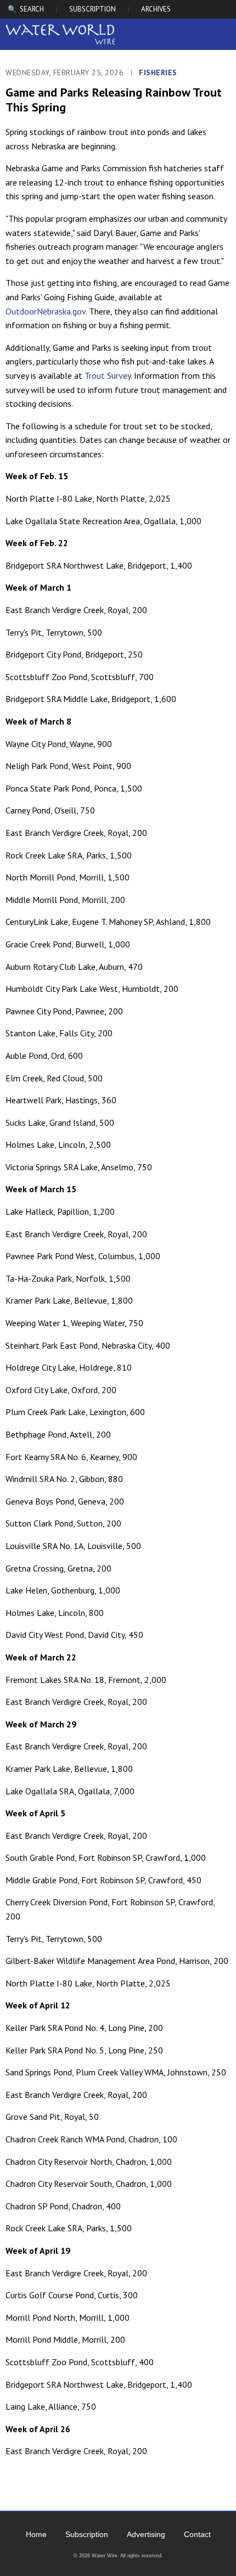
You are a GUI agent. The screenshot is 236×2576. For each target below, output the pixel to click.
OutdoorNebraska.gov (46, 311)
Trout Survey (108, 375)
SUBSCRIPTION (92, 9)
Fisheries (158, 72)
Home (36, 2534)
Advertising (146, 2534)
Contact (197, 2534)
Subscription (87, 2534)
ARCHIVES (156, 9)
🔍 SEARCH (26, 9)
